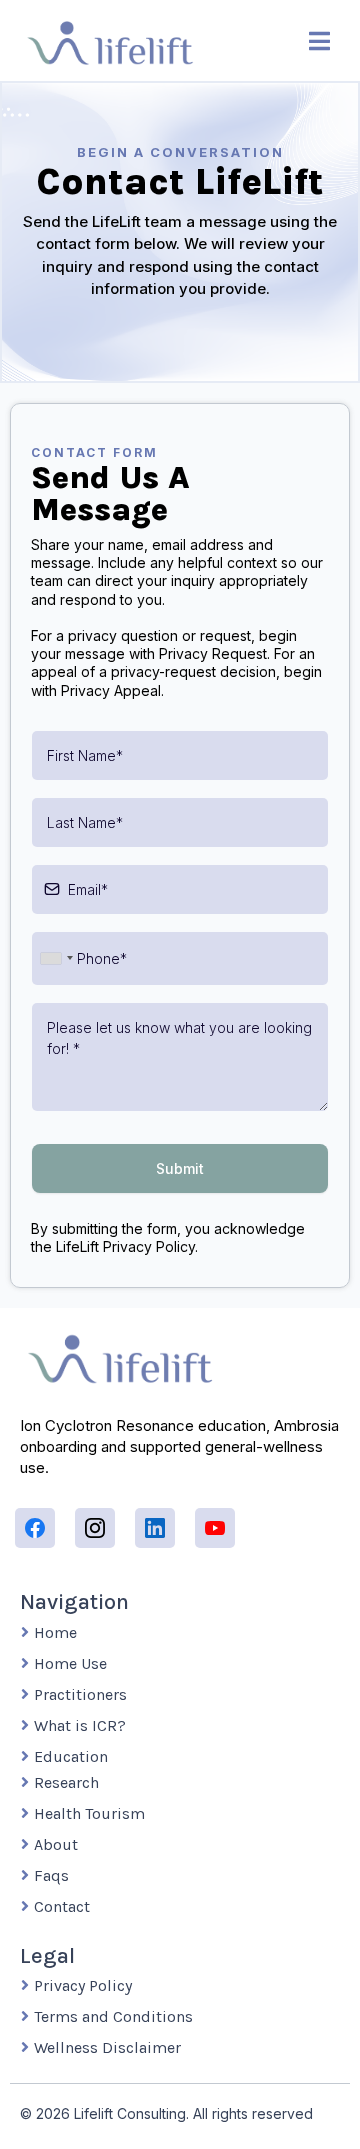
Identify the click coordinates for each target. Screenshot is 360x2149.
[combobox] (56, 958)
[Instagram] (95, 1528)
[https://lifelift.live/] (110, 42)
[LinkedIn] (155, 1528)
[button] (319, 43)
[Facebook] (35, 1528)
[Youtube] (215, 1528)
